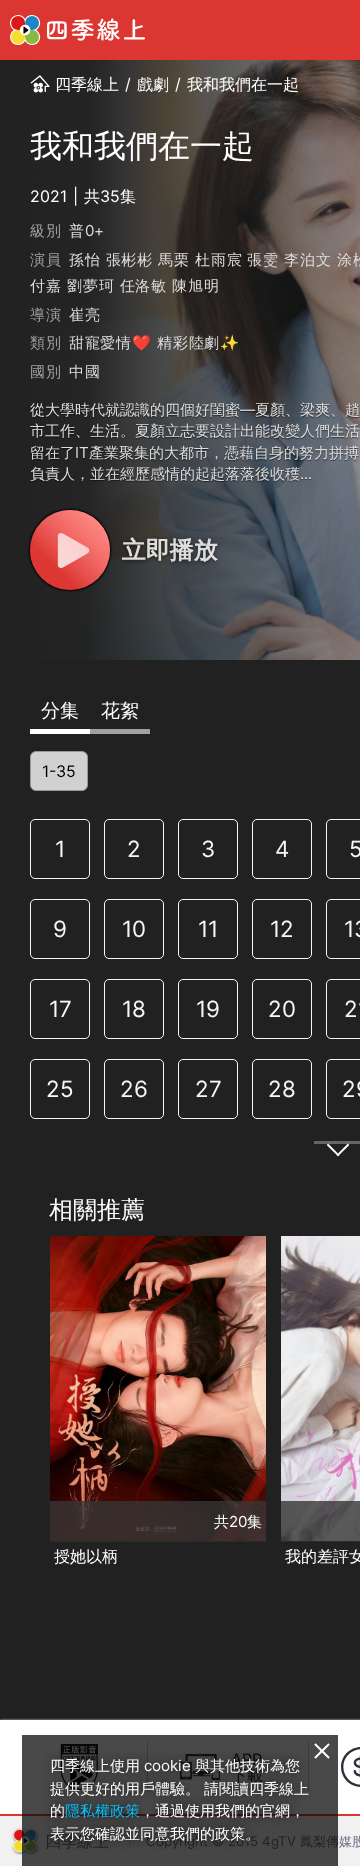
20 (282, 1008)
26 (134, 1088)
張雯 (263, 259)
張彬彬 (129, 259)
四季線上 (87, 84)
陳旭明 (195, 285)
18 (134, 1008)
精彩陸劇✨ (198, 342)
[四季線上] (77, 30)
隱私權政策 (102, 1810)
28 (282, 1088)
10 (134, 928)
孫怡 (85, 259)
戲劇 (153, 84)
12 (282, 928)
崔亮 (85, 314)
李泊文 (307, 259)
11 (208, 928)
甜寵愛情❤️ (110, 342)
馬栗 (174, 259)
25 (60, 1088)
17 (60, 1008)
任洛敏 (143, 285)
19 (208, 1008)
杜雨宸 (218, 259)
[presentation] (21, 1403)
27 (208, 1088)
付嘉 (46, 285)
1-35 (59, 771)
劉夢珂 (90, 285)
